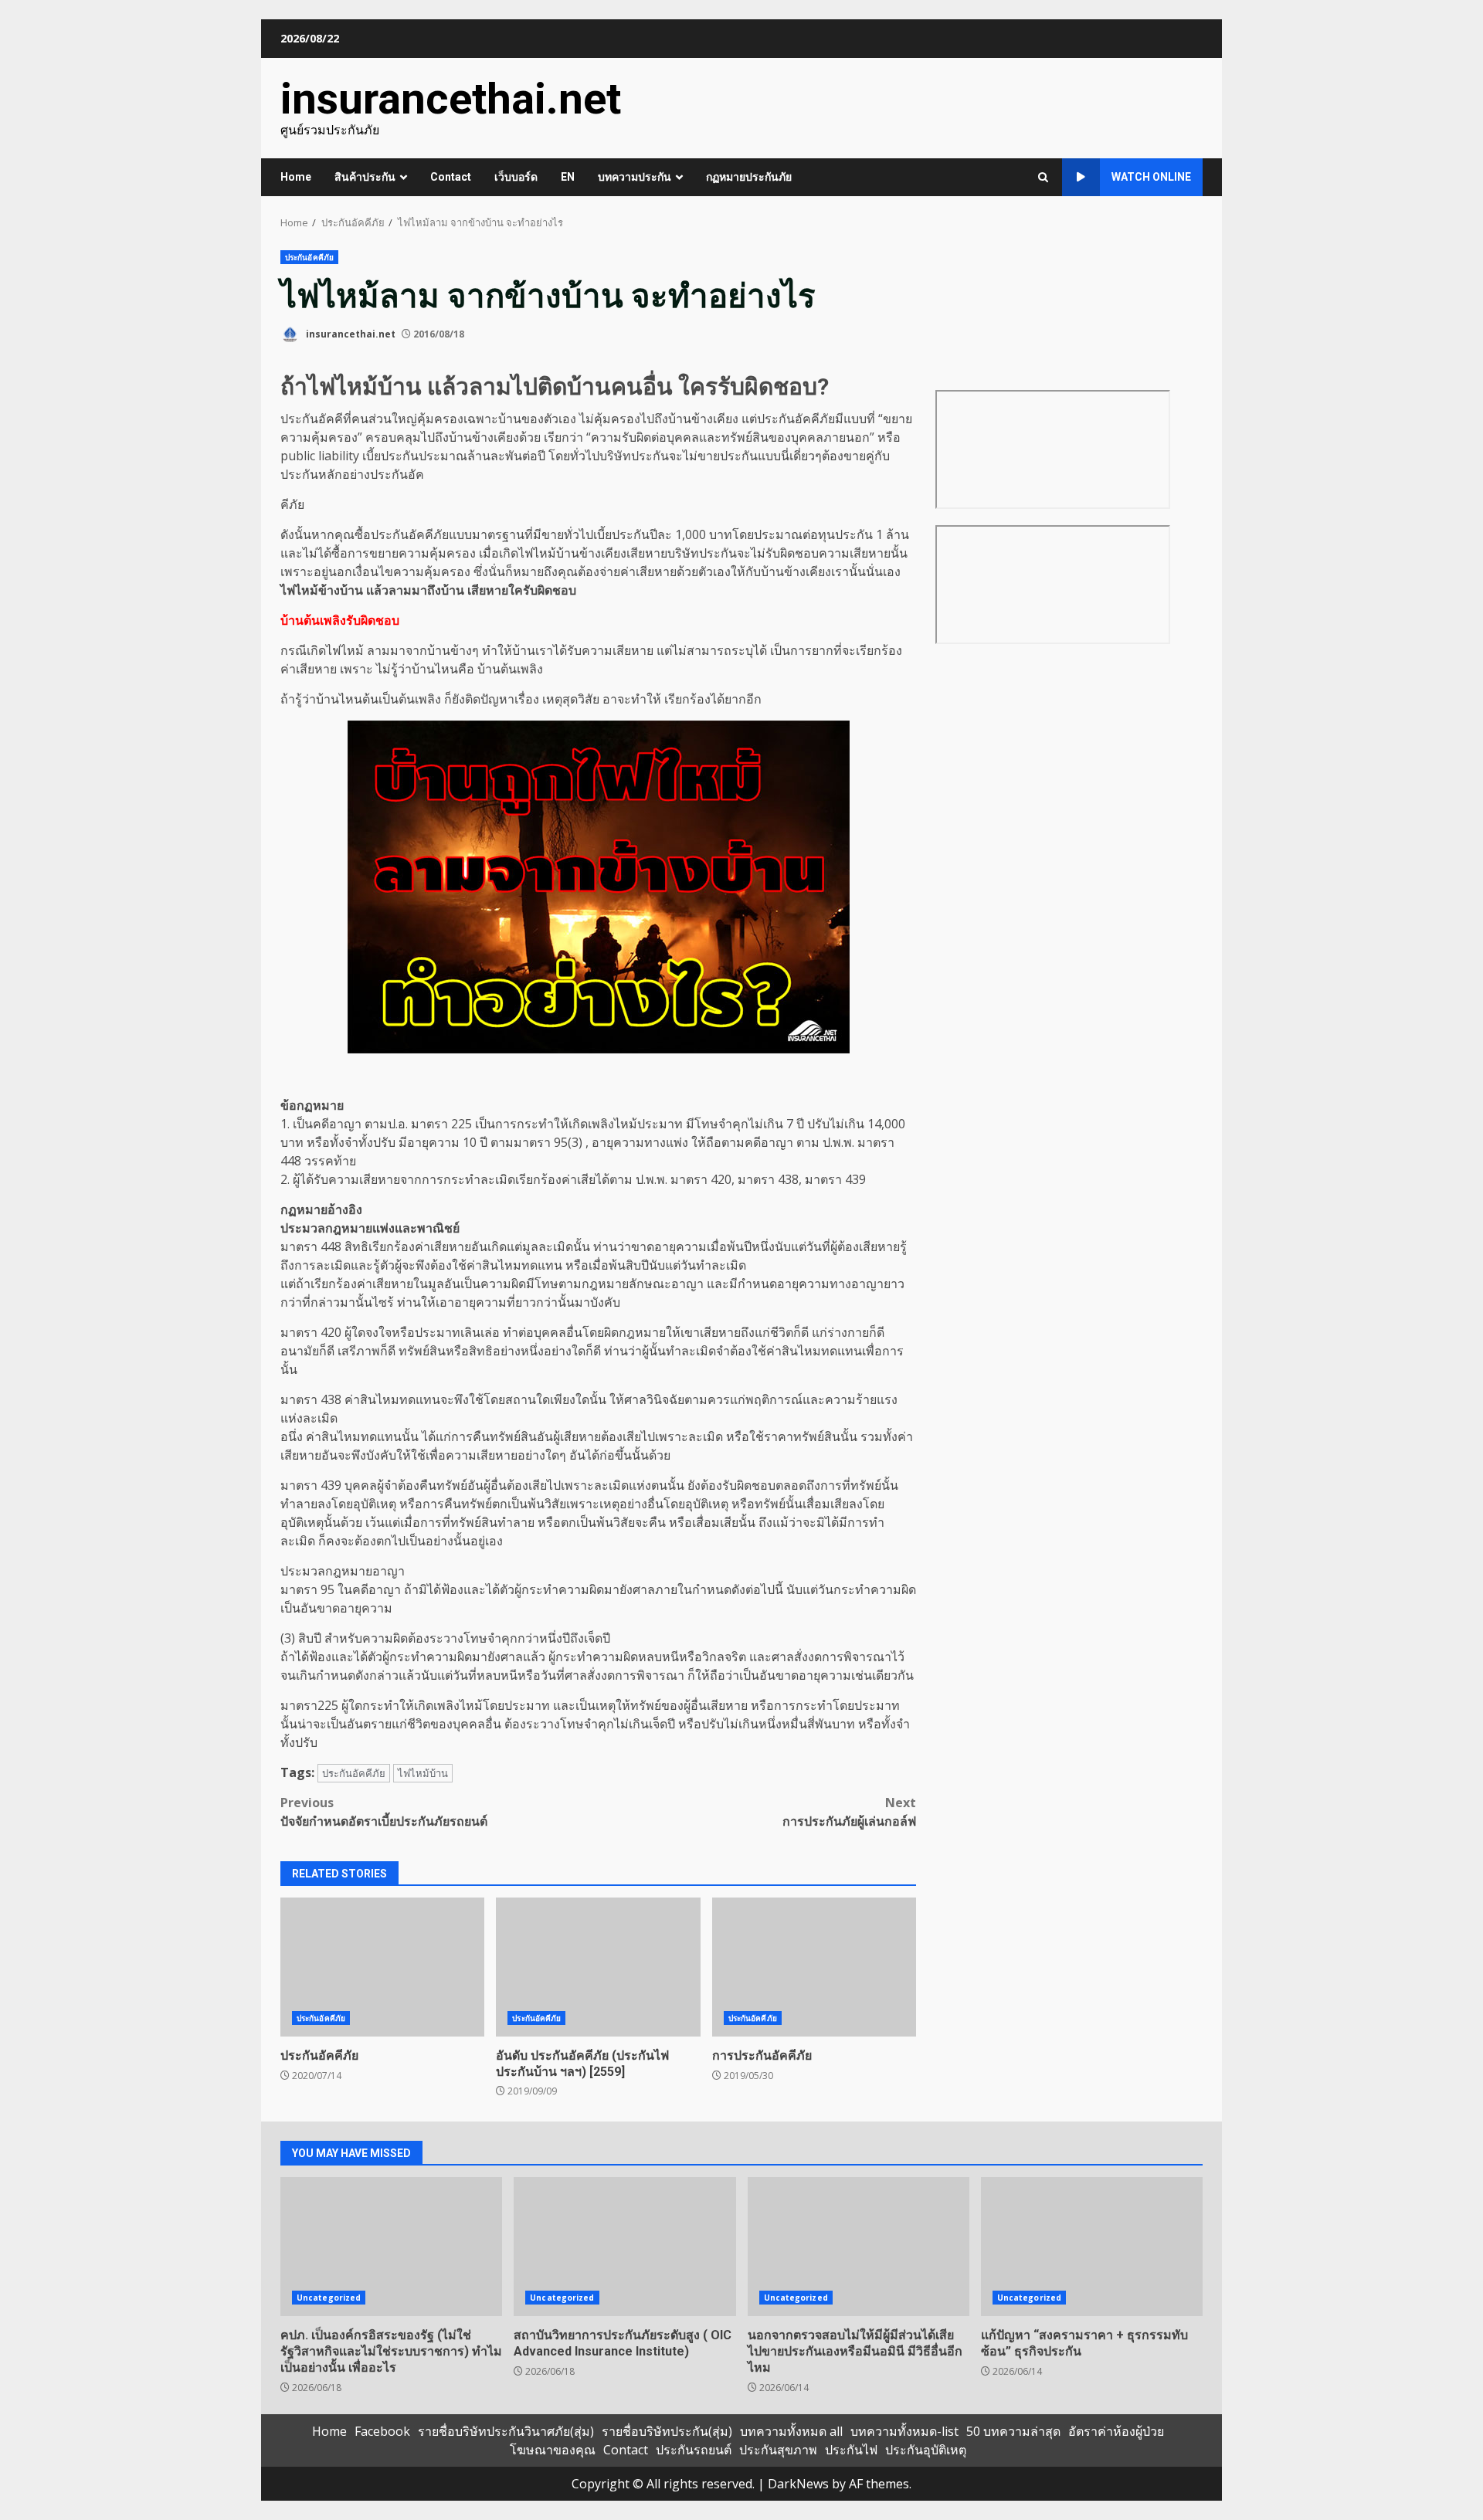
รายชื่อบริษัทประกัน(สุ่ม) (667, 2431)
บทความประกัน (635, 177)
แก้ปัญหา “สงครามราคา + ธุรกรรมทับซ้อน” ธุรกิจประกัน (1092, 2247)
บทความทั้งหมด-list (904, 2431)
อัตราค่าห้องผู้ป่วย (1116, 2431)
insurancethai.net (451, 99)
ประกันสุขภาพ (778, 2450)
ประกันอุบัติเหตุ (926, 2450)
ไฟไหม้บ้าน (423, 1773)
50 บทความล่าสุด (1013, 2431)
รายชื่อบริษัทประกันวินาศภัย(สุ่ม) (506, 2431)
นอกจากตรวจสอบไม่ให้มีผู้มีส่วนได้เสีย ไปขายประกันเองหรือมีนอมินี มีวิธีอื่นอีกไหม (859, 2247)
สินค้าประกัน (365, 177)
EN (568, 177)
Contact (451, 177)
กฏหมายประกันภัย (749, 177)
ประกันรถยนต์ (694, 2450)
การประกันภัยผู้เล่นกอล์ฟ (849, 1812)
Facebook (382, 2431)
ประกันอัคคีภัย (309, 257)
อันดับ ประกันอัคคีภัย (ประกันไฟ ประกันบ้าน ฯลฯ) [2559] (598, 1967)
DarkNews (798, 2484)
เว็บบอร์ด (516, 177)
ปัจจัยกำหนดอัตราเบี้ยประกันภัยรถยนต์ (384, 1812)
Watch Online (1151, 177)
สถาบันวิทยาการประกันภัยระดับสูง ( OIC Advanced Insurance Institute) (624, 2247)
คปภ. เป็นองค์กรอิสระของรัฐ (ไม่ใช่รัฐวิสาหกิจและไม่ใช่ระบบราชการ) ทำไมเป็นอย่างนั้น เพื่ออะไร (391, 2247)
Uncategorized (329, 2298)
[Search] (1043, 177)
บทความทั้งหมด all (791, 2431)
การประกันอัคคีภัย (814, 1967)
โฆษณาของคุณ (553, 2450)
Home (296, 177)
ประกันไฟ (851, 2450)
